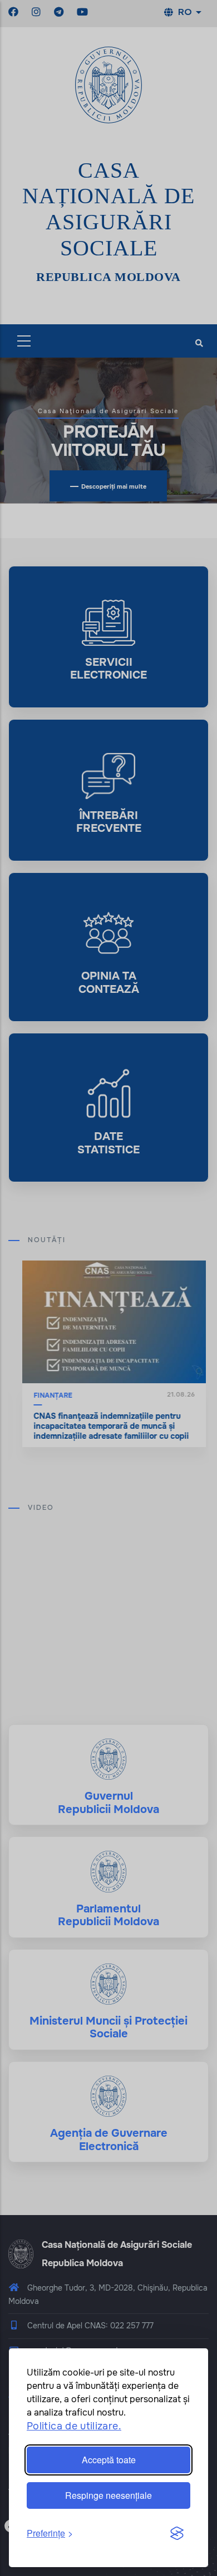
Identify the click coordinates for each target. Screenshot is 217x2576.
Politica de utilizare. (74, 2426)
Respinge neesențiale (108, 2495)
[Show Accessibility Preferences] (191, 2550)
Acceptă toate (109, 2460)
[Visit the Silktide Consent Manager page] (177, 2534)
